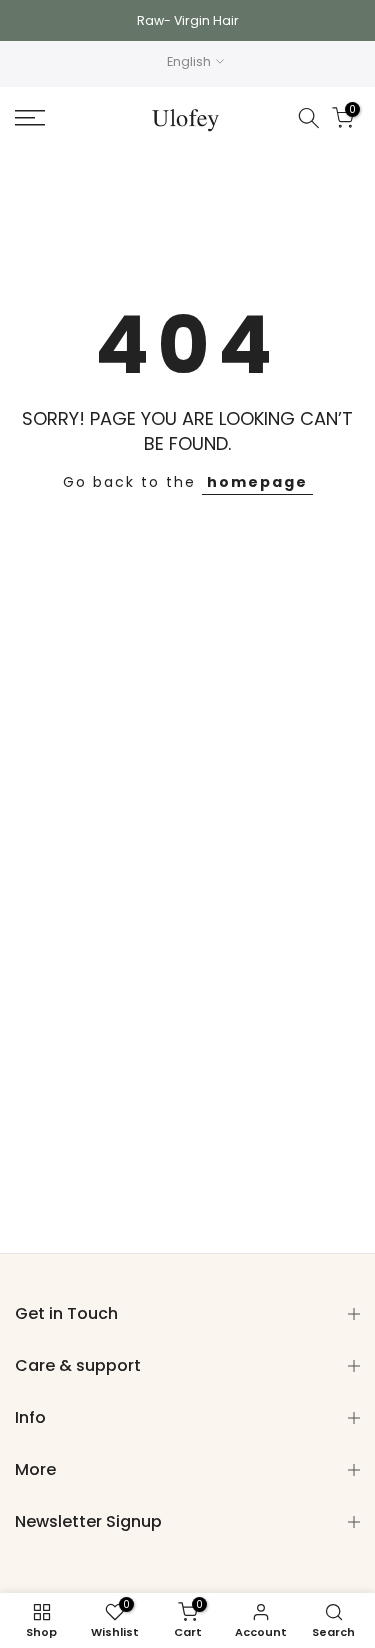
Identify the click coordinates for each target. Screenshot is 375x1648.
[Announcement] (187, 20)
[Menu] (52, 118)
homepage (257, 482)
